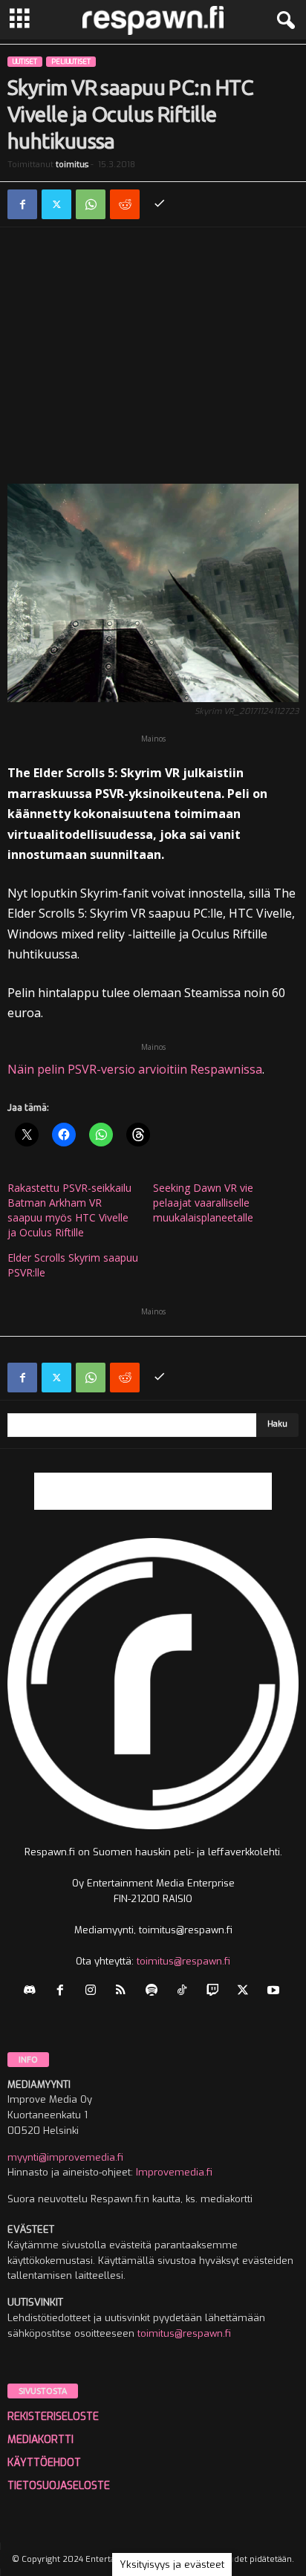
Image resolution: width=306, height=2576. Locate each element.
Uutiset (25, 62)
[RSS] (124, 1992)
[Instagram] (94, 1992)
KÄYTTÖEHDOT (44, 2463)
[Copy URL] (159, 204)
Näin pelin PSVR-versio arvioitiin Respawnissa (135, 1069)
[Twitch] (216, 1992)
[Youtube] (275, 1992)
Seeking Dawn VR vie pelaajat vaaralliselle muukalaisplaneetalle (203, 1203)
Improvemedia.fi (174, 2172)
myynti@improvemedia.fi (65, 2157)
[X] (56, 204)
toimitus (72, 165)
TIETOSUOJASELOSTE (59, 2486)
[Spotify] (155, 1992)
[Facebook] (22, 204)
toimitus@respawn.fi (183, 1961)
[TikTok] (185, 1992)
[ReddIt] (125, 204)
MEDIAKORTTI (40, 2440)
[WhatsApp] (91, 204)
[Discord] (33, 1992)
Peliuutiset (71, 62)
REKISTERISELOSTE (53, 2417)
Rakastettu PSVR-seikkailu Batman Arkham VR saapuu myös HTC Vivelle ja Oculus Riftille (69, 1210)
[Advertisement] (153, 359)
